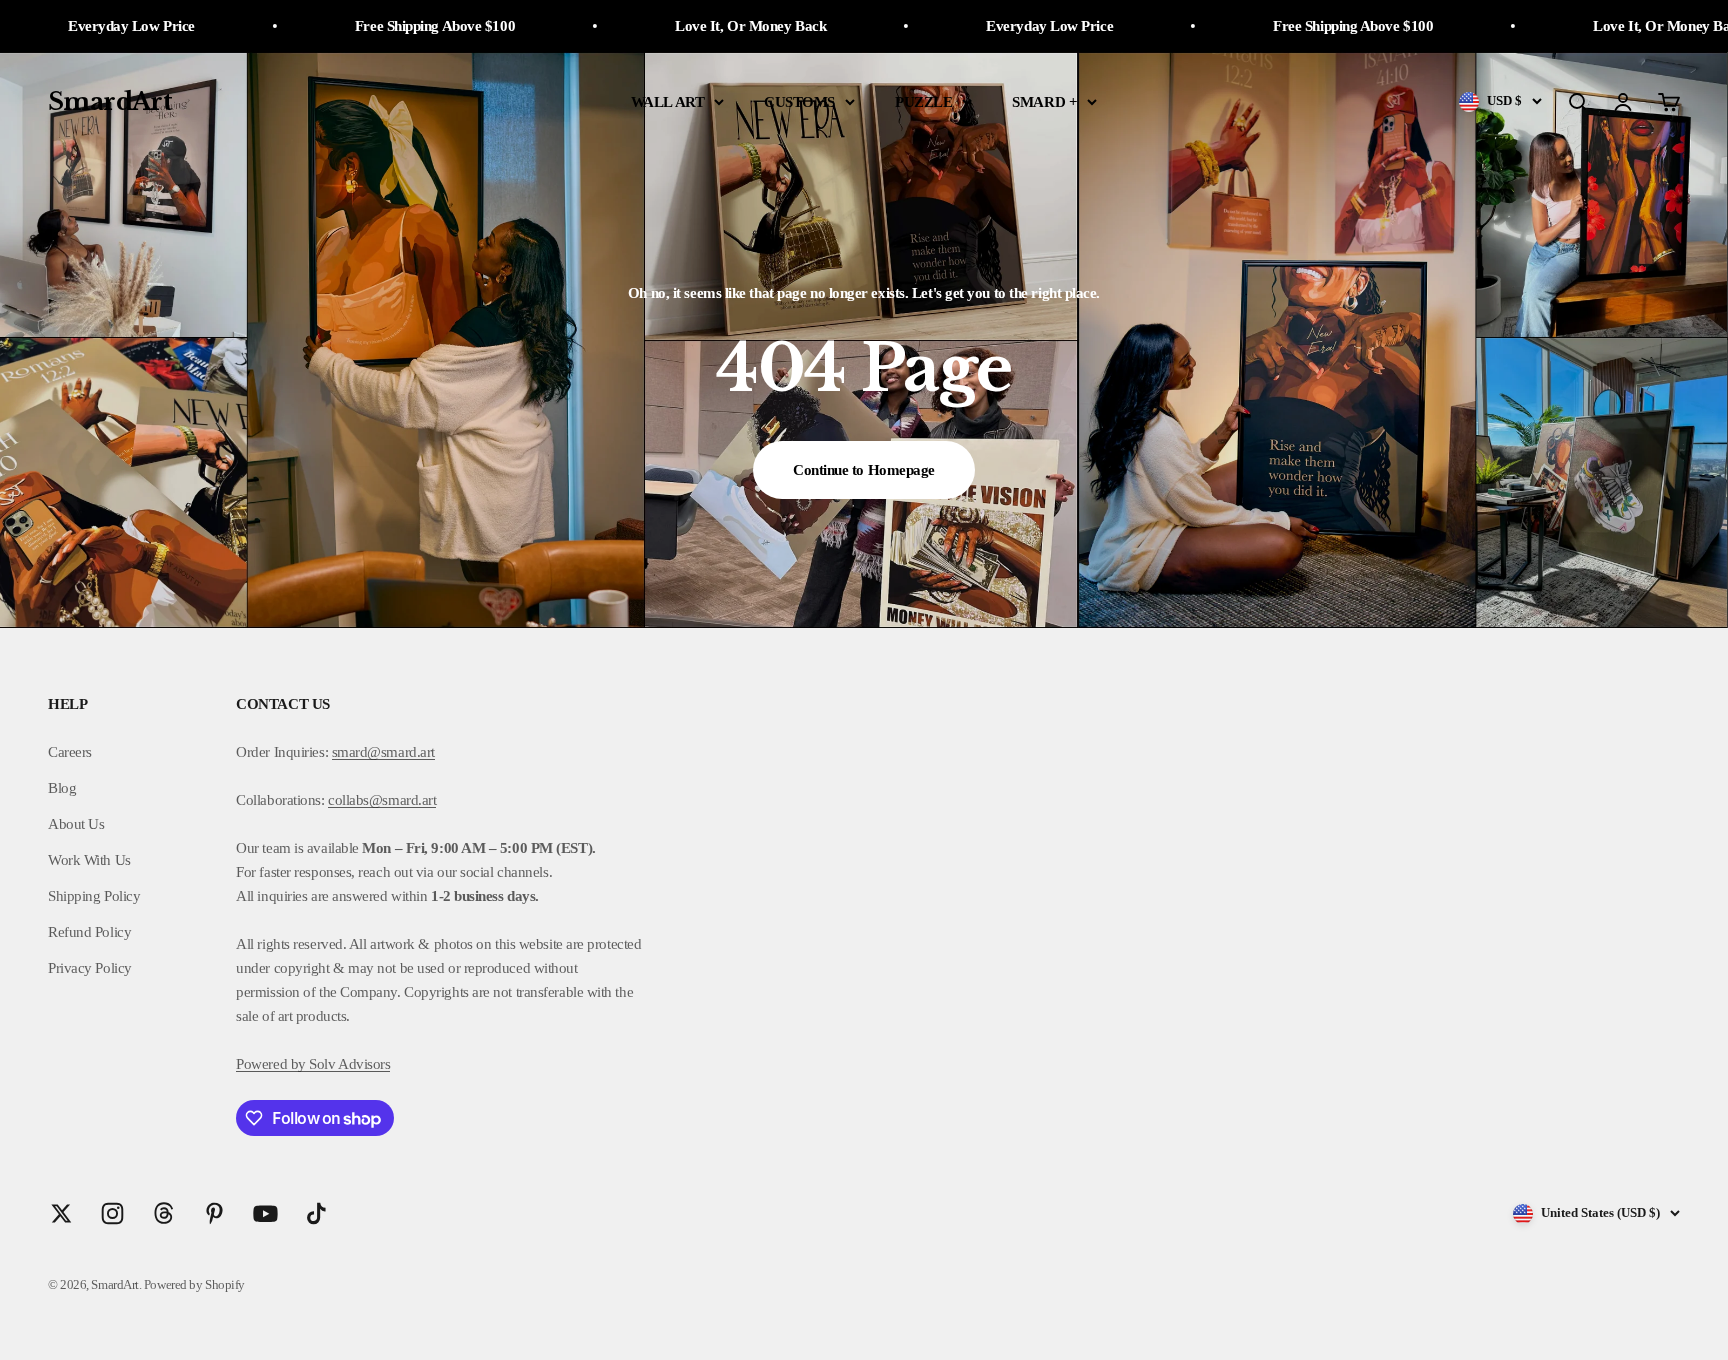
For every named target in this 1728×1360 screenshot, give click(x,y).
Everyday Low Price (954, 26)
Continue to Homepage (864, 470)
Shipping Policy (94, 896)
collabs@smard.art (382, 800)
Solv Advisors (348, 1064)
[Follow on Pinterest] (214, 1213)
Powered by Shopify (194, 1284)
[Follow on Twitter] (61, 1213)
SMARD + (1044, 102)
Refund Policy (89, 932)
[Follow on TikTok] (316, 1213)
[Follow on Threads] (163, 1213)
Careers (70, 752)
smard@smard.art (383, 752)
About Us (76, 824)
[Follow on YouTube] (265, 1213)
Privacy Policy (90, 968)
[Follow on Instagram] (112, 1213)
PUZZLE (923, 102)
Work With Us (89, 860)
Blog (62, 788)
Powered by (271, 1064)
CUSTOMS (799, 102)
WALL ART (667, 102)
